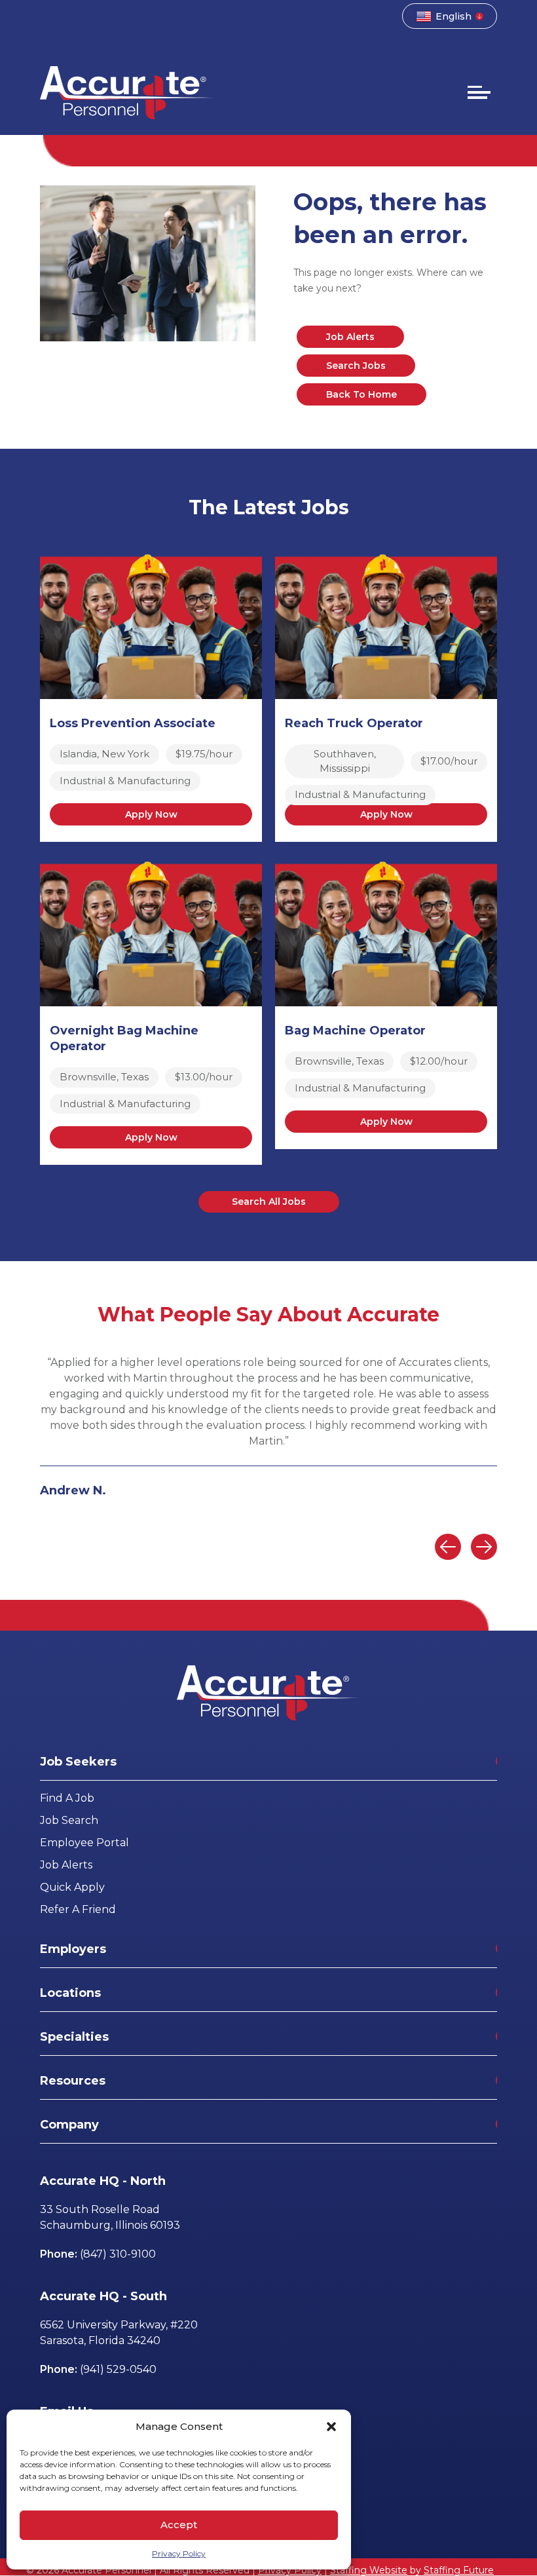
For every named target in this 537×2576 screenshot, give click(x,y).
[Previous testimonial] (448, 1547)
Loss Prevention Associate (133, 723)
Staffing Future (459, 2570)
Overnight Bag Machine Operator (124, 1038)
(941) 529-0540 (118, 2369)
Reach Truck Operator (354, 723)
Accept (179, 2525)
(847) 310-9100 (118, 2254)
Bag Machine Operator (355, 1031)
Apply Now (151, 814)
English (454, 16)
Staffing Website (369, 2570)
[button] (331, 2427)
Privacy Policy (179, 2553)
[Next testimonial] (484, 1547)
